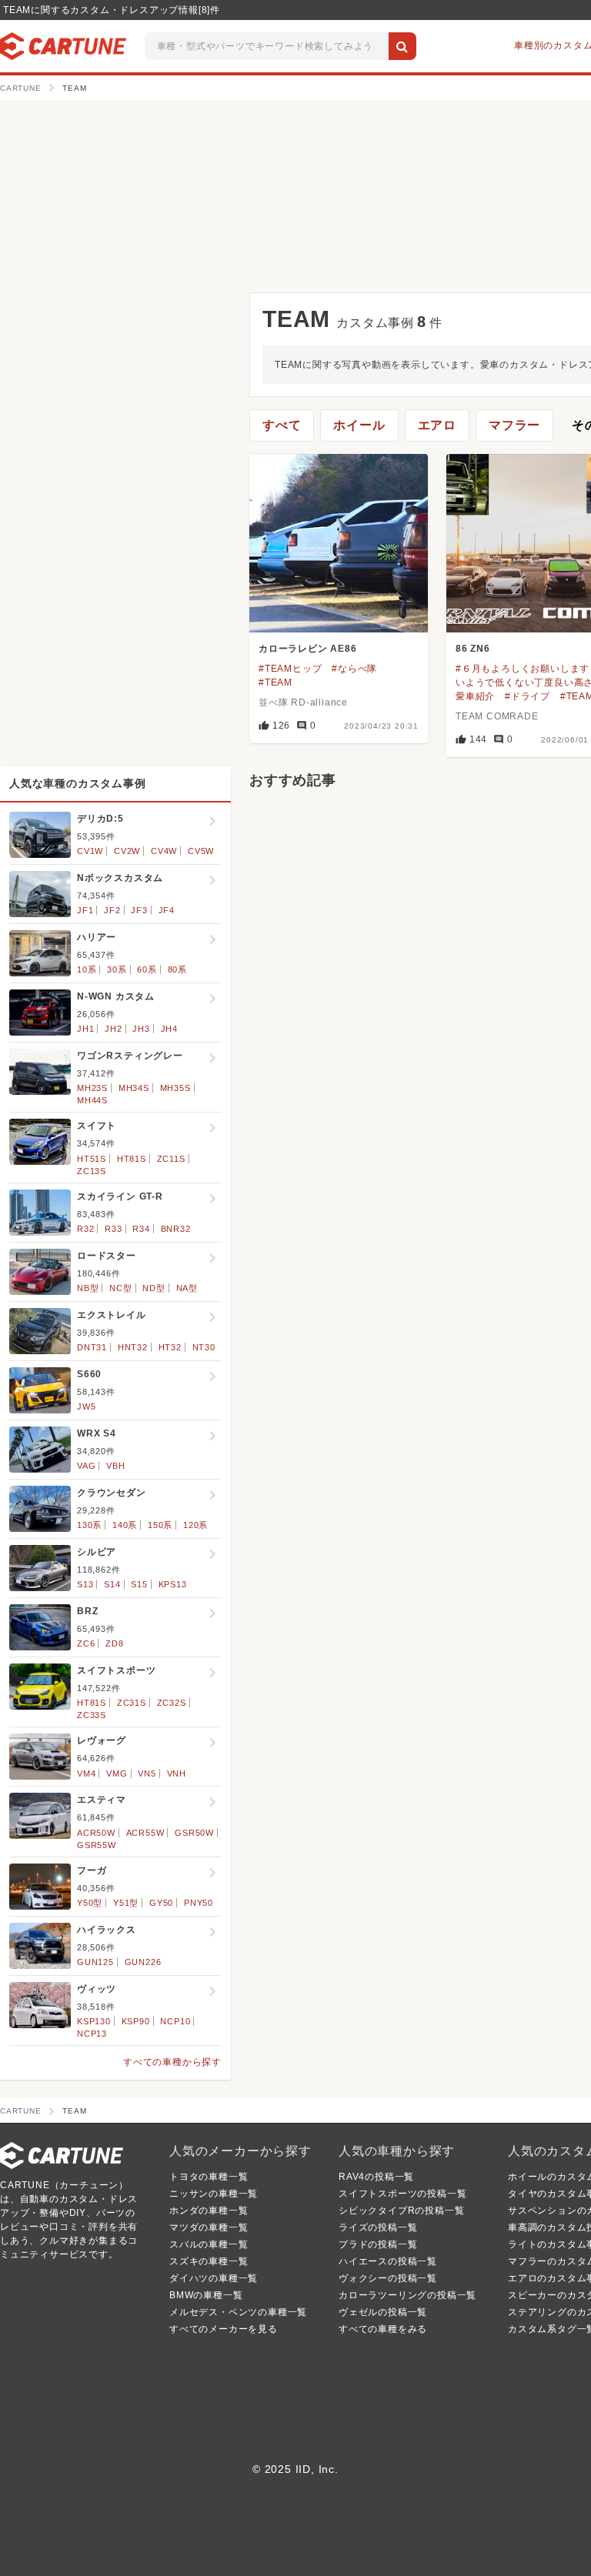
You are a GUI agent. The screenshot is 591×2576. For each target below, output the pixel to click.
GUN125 (95, 1962)
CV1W (90, 851)
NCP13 (92, 2034)
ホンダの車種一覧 (209, 2211)
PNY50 (199, 1903)
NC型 (120, 1288)
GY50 (161, 1903)
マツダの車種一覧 (209, 2227)
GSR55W (97, 1845)
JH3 (141, 1029)
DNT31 (92, 1347)
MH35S (175, 1088)
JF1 (85, 910)
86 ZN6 (473, 649)
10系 (87, 969)
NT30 (204, 1347)
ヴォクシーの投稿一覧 (388, 2278)
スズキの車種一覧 (209, 2261)
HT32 (170, 1347)
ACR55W (145, 1833)
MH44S (92, 1100)
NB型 (88, 1288)
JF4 (167, 910)
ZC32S (172, 1703)
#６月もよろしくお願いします (523, 669)
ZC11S (171, 1159)
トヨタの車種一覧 (209, 2177)
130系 (89, 1525)
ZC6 (86, 1643)
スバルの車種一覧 (209, 2244)
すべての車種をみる (383, 2329)
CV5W (201, 851)
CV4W (164, 851)
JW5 (86, 1406)
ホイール (359, 425)
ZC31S (132, 1703)
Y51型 (126, 1903)
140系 (125, 1525)
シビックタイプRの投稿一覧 (401, 2211)
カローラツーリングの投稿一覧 (407, 2295)
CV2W (127, 851)
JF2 (112, 910)
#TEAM (275, 682)
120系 (195, 1525)
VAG (86, 1466)
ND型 (154, 1288)
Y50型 (90, 1903)
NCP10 (175, 2021)
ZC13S (92, 1171)
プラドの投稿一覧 (378, 2244)
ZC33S (92, 1715)
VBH (115, 1466)
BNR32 (176, 1229)
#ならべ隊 (354, 669)
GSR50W (194, 1833)
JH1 (85, 1029)
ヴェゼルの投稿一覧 (383, 2312)
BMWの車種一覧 (206, 2295)
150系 (160, 1525)
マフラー (514, 425)
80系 (177, 969)
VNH (177, 1774)
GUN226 (143, 1962)
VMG (117, 1774)
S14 (112, 1584)
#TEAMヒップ (290, 669)
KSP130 (94, 2021)
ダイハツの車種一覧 (214, 2278)
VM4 (86, 1774)
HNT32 (133, 1347)
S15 (139, 1584)
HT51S (92, 1159)
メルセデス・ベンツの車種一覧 (238, 2312)
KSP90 (136, 2021)
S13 (85, 1584)
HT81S (132, 1159)
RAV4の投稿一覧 (376, 2177)
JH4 (169, 1029)
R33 (113, 1229)
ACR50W (96, 1833)
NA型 (187, 1288)
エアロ (437, 425)
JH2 (113, 1029)
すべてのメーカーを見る (224, 2329)
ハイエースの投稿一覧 (388, 2261)
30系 (117, 969)
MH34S (134, 1088)
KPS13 (173, 1584)
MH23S (92, 1088)
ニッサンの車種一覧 (214, 2194)
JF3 (139, 910)
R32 (85, 1229)
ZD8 (114, 1643)
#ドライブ (528, 696)
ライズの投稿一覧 (378, 2227)
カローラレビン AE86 (308, 649)
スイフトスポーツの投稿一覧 (402, 2194)
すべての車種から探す (172, 2062)
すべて (282, 425)
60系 (147, 969)
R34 (141, 1229)
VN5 (147, 1774)
